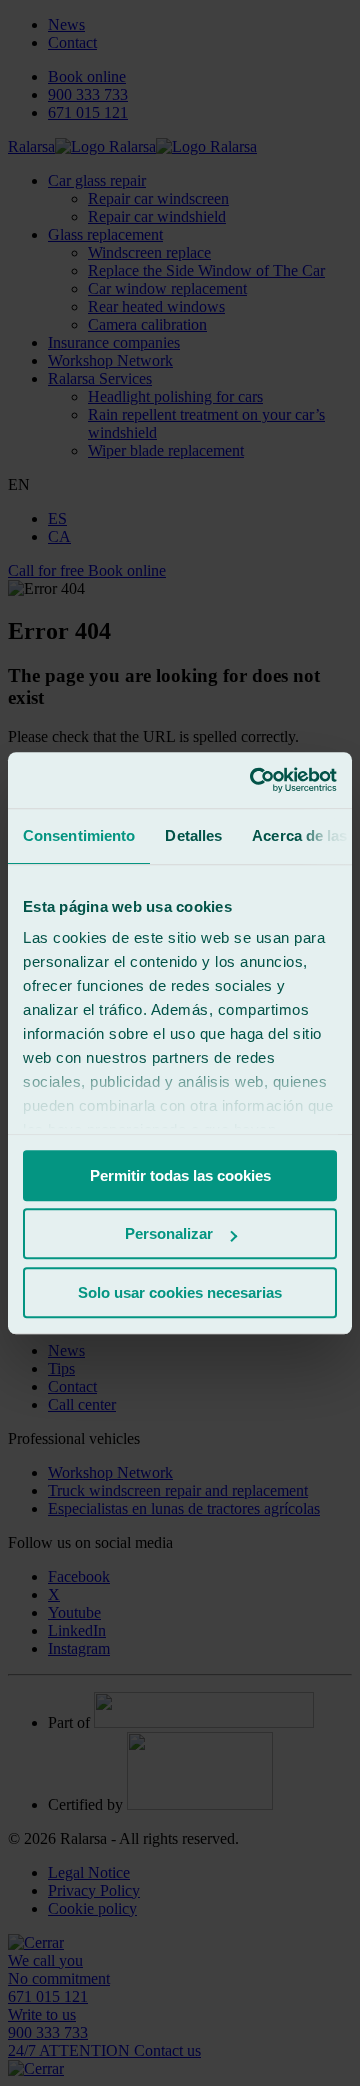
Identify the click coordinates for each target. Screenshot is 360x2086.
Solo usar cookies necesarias (180, 1292)
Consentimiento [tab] (79, 835)
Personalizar (169, 1233)
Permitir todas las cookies (180, 1175)
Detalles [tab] (193, 835)
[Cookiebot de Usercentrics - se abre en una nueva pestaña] (254, 780)
